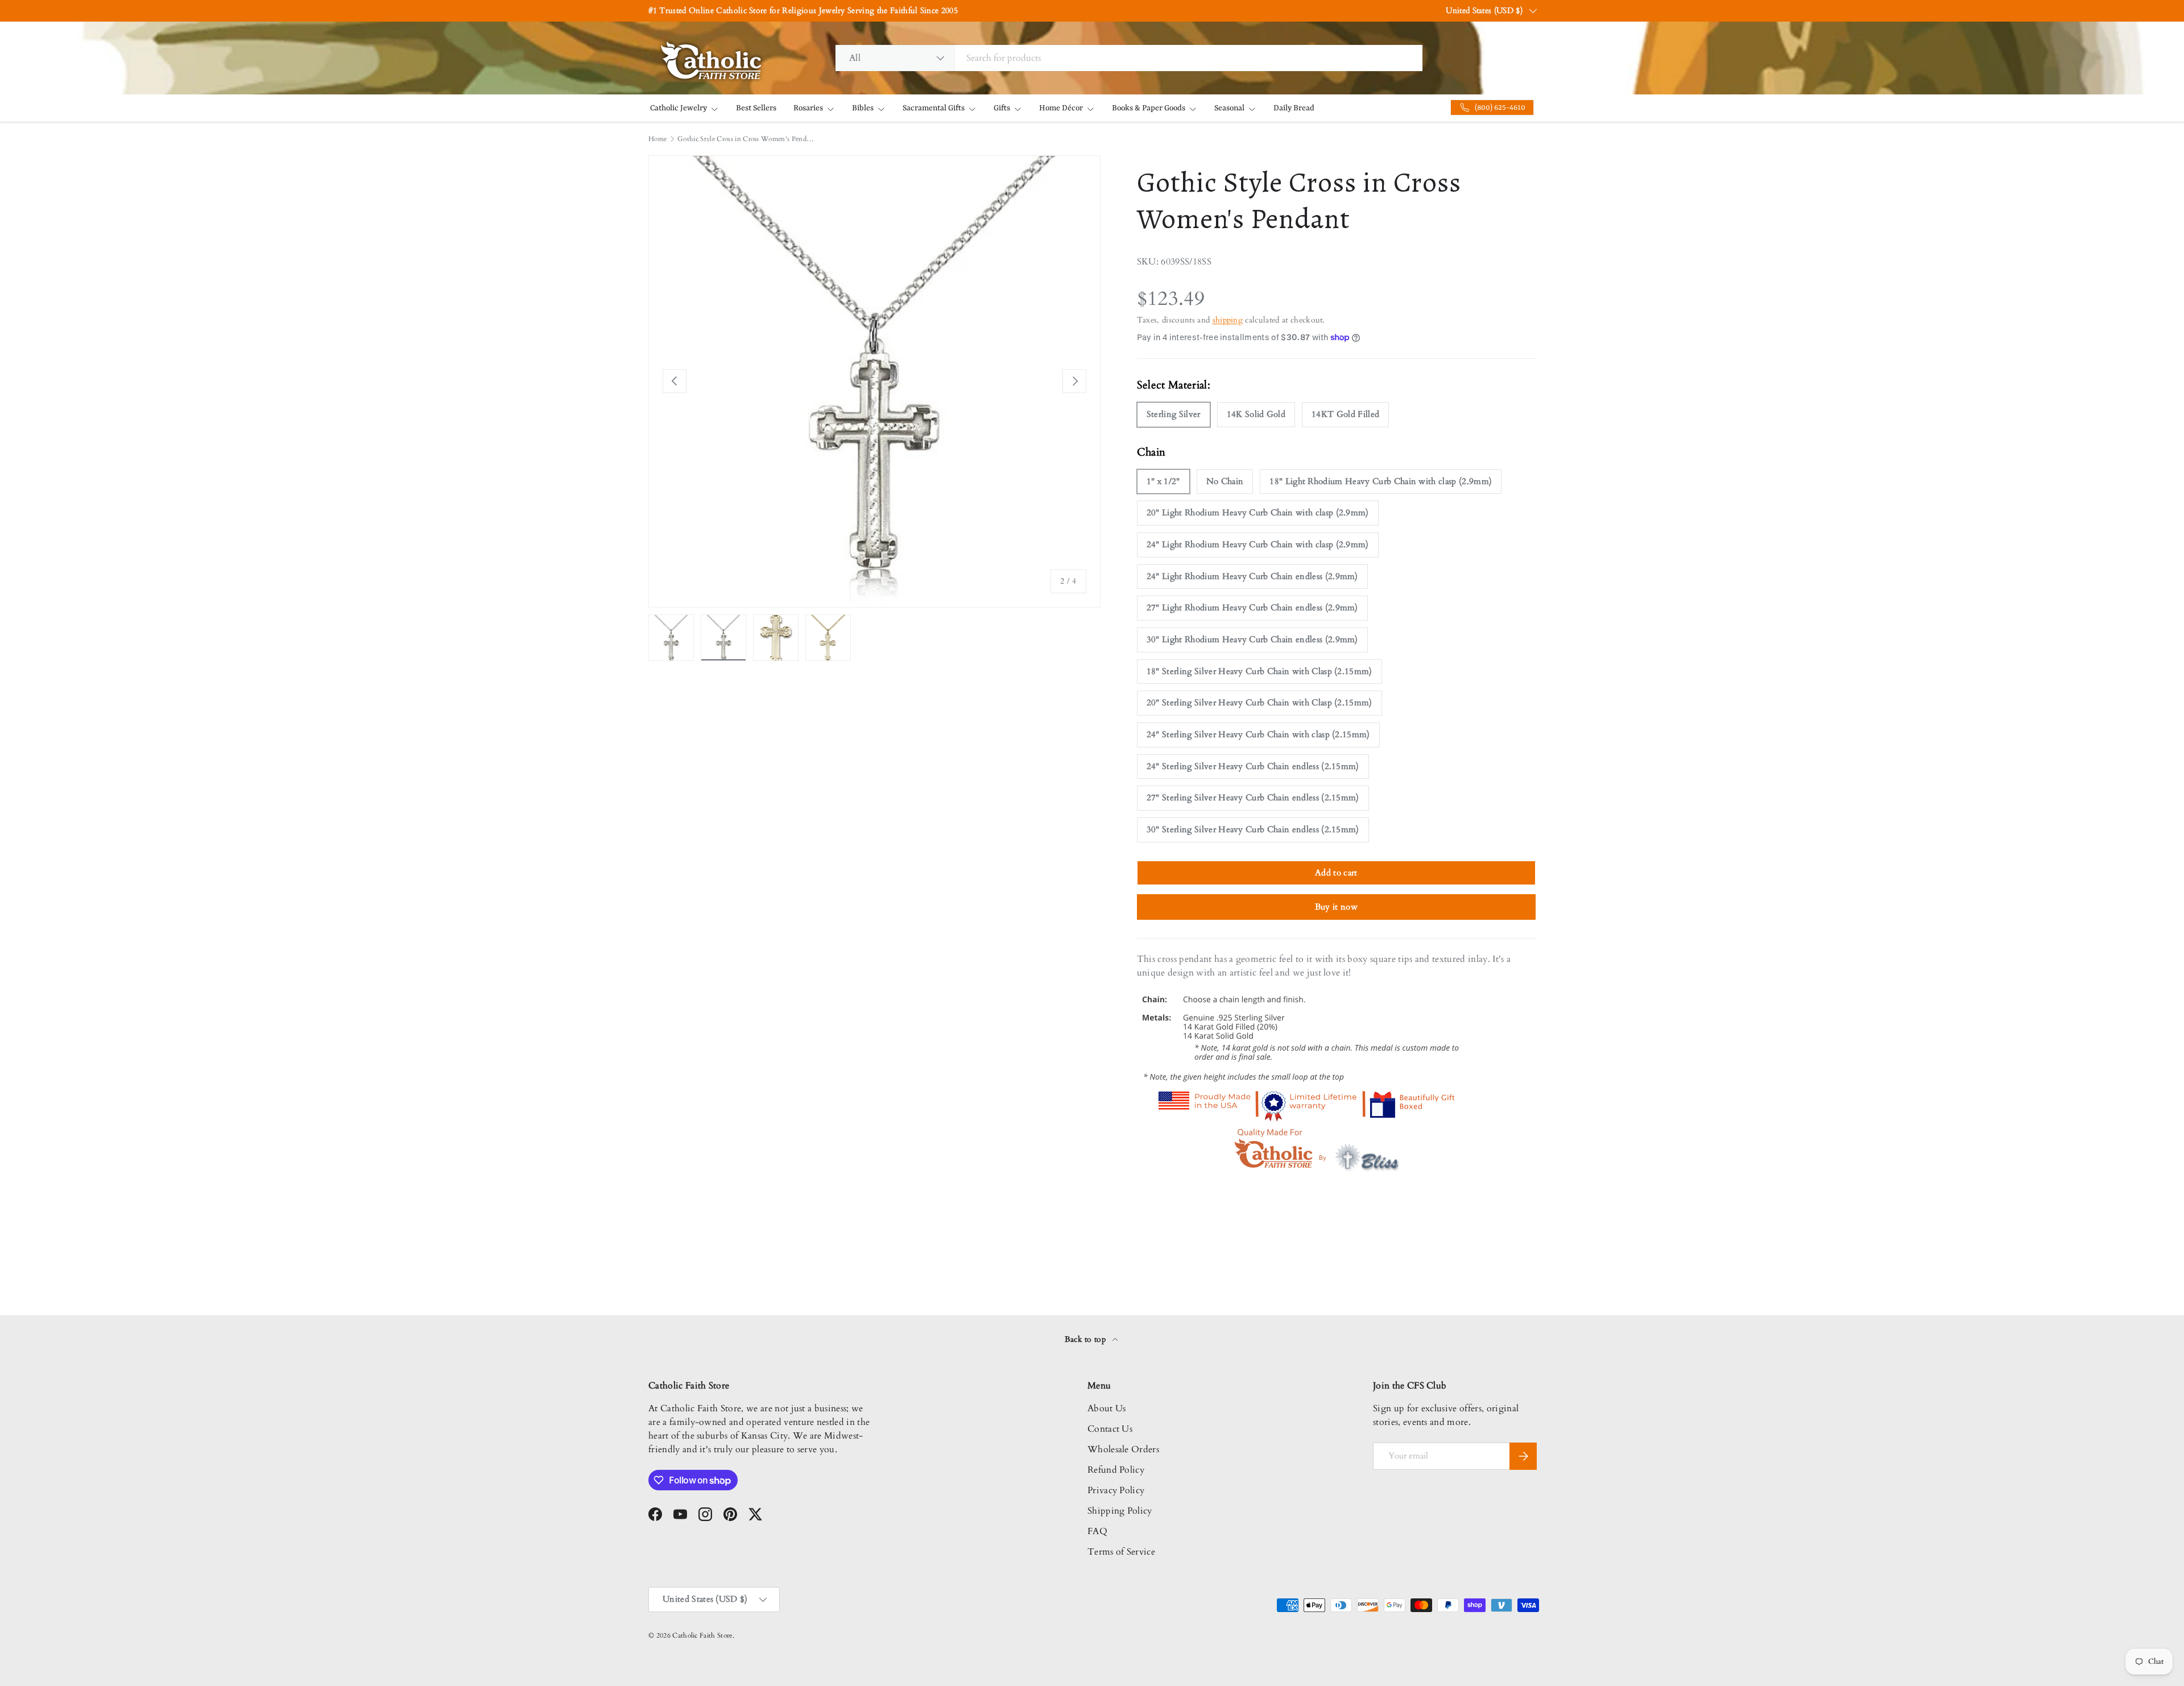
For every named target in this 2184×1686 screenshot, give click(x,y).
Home (657, 139)
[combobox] (1129, 58)
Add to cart (1336, 873)
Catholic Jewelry (679, 108)
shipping (1228, 320)
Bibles (863, 108)
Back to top (1087, 1339)
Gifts (1002, 108)
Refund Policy (1116, 1470)
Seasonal (1229, 108)
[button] (227, 23)
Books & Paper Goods (1149, 108)
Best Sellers (756, 108)
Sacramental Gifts (934, 108)
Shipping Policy (1120, 1511)
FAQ (1097, 1531)
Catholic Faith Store (702, 1635)
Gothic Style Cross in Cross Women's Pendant (746, 139)
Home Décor (1061, 108)
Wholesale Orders (1123, 1449)
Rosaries (808, 108)
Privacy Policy (1116, 1490)
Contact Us (1110, 1429)
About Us (1107, 1408)
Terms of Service (1121, 1552)
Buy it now (1336, 907)
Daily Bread (1294, 108)
